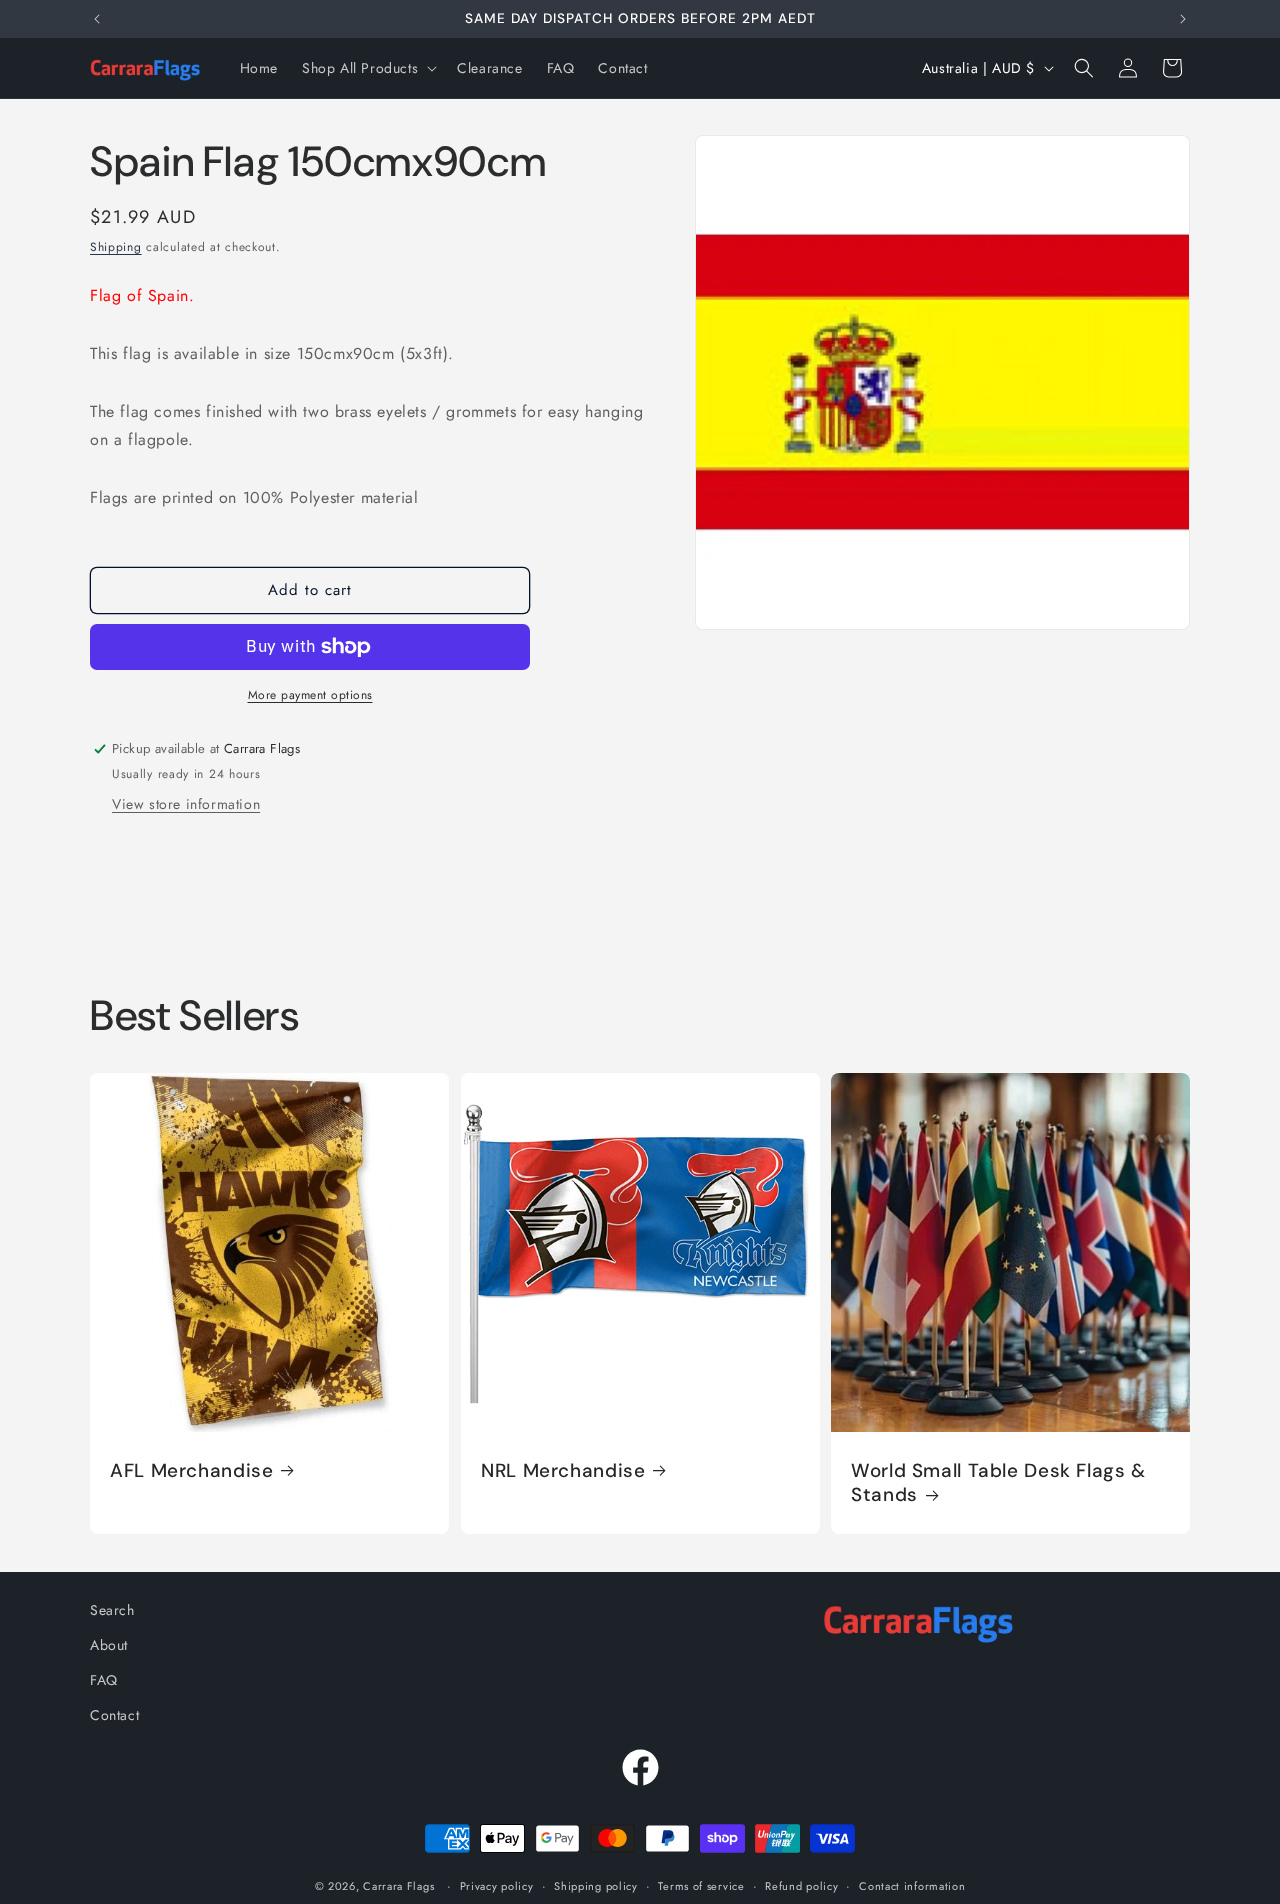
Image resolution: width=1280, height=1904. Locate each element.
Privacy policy (497, 1885)
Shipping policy (596, 1885)
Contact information (912, 1885)
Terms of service (701, 1885)
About (109, 1645)
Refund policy (801, 1885)
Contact (114, 1715)
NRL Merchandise (563, 1471)
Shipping (116, 247)
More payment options (310, 695)
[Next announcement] (1183, 19)
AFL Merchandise (191, 1471)
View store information (186, 804)
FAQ (104, 1680)
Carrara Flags (398, 1886)
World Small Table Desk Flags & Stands (998, 1483)
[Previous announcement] (97, 19)
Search (112, 1610)
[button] (367, 68)
